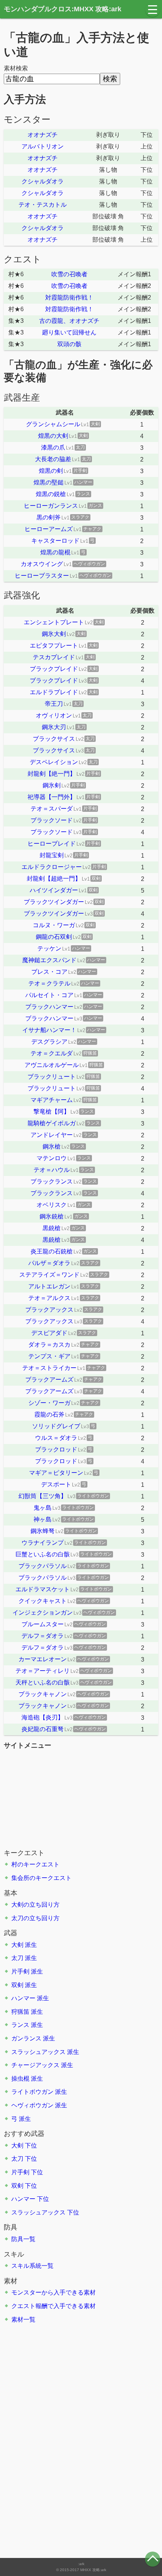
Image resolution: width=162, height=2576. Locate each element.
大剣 (17, 1945)
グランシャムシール (53, 424)
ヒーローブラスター (42, 576)
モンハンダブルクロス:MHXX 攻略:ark (63, 9)
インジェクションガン (43, 1613)
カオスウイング (42, 564)
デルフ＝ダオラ (43, 1636)
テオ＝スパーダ (52, 809)
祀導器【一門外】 (52, 797)
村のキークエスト (35, 1864)
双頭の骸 (69, 344)
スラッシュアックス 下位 (45, 2212)
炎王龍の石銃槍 (52, 1251)
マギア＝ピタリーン (56, 1473)
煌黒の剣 (51, 471)
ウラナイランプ (43, 1543)
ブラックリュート (52, 1077)
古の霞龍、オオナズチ (69, 321)
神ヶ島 (43, 1519)
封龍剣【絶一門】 (52, 774)
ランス (20, 2025)
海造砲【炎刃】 (43, 1717)
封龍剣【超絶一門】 (54, 879)
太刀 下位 (24, 2159)
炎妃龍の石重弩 (43, 1729)
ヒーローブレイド (52, 844)
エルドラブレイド (54, 692)
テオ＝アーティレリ (43, 1671)
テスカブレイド (54, 657)
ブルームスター (43, 1624)
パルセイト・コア (49, 995)
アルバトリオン (43, 146)
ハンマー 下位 (30, 2199)
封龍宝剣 (52, 855)
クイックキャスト (43, 1601)
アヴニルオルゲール (52, 1065)
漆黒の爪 (53, 447)
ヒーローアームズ (49, 529)
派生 (31, 1945)
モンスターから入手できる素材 (53, 2292)
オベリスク (52, 1205)
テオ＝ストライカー (49, 1368)
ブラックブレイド (54, 669)
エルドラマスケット (43, 1589)
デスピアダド (49, 1333)
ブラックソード (52, 820)
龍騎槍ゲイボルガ (52, 1123)
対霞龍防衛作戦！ (69, 297)
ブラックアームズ (49, 1380)
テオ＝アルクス (49, 1298)
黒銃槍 (52, 1228)
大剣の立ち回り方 (35, 1905)
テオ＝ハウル (52, 1170)
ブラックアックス (49, 1310)
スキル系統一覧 (32, 2266)
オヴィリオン (54, 715)
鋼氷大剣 (54, 634)
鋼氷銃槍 (52, 1216)
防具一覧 (23, 2239)
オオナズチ (43, 135)
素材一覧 (23, 2319)
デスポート (56, 1484)
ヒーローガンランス (51, 506)
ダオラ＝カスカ (49, 1345)
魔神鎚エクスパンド (49, 960)
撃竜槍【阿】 (52, 1112)
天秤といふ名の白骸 (43, 1682)
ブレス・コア (49, 972)
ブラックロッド (56, 1449)
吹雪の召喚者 (69, 274)
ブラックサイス (54, 739)
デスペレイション (54, 762)
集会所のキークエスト (41, 1878)
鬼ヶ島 (43, 1508)
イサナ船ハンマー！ (49, 1030)
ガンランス (26, 2038)
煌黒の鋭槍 (51, 494)
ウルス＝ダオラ (56, 1438)
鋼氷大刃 (54, 727)
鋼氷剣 (52, 785)
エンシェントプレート (54, 622)
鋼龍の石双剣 (54, 937)
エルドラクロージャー (52, 867)
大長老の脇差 (53, 459)
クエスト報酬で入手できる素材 (53, 2306)
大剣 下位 (24, 2145)
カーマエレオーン (43, 1659)
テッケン (49, 948)
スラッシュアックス (38, 2052)
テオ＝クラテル (49, 983)
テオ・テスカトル (43, 205)
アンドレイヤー (52, 1135)
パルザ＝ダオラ (49, 1263)
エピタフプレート (54, 646)
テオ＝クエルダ (52, 1053)
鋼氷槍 (52, 1146)
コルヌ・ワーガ (54, 925)
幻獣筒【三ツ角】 (43, 1496)
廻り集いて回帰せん (69, 332)
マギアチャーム (52, 1100)
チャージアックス (35, 2065)
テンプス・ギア (49, 1356)
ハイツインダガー (54, 890)
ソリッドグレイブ (56, 1426)
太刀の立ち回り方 (35, 1918)
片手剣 (20, 1971)
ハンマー (23, 1998)
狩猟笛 (20, 2012)
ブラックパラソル (43, 1566)
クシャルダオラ (43, 181)
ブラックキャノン (43, 1694)
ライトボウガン (32, 2092)
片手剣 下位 (27, 2172)
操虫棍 (20, 2079)
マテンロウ (52, 1158)
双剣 (17, 1985)
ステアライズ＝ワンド (49, 1275)
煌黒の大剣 (53, 436)
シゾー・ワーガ (49, 1403)
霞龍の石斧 (49, 1414)
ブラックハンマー (49, 1007)
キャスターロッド (55, 541)
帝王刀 (54, 704)
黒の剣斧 (49, 517)
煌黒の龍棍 (55, 552)
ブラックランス (52, 1181)
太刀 (17, 1958)
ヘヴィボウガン (32, 2105)
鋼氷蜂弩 (43, 1531)
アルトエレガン (49, 1286)
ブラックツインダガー (54, 902)
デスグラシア (49, 1042)
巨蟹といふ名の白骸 (43, 1554)
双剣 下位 (24, 2186)
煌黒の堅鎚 (49, 482)
